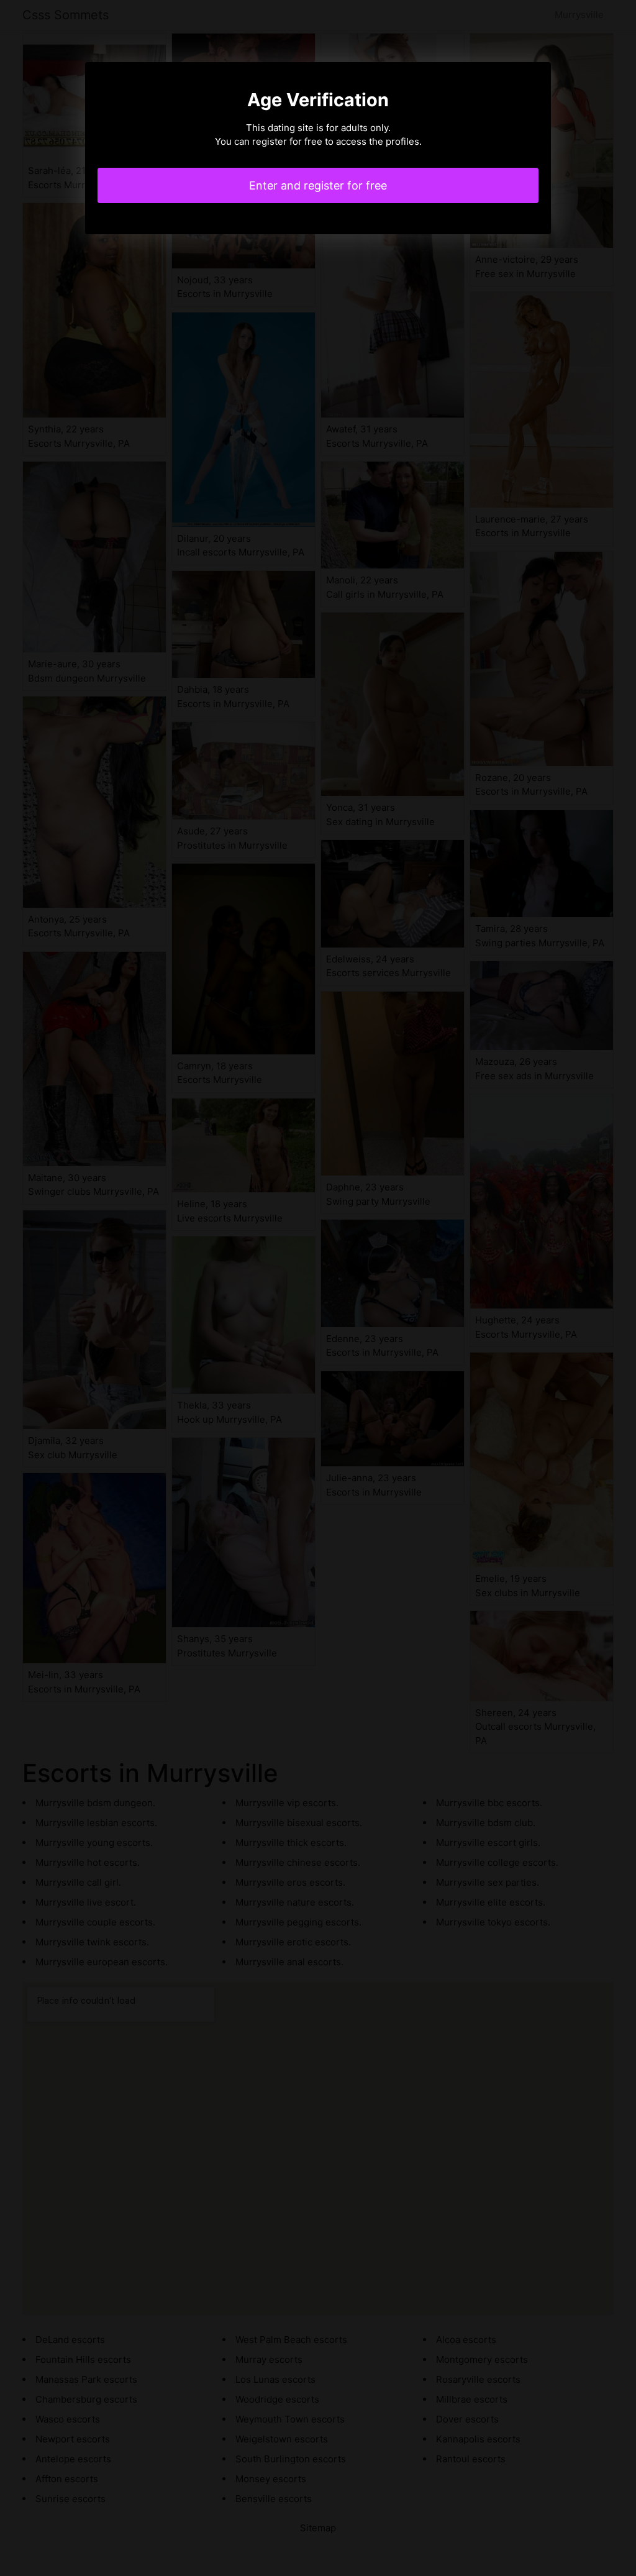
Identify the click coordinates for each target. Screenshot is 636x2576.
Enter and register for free (318, 185)
